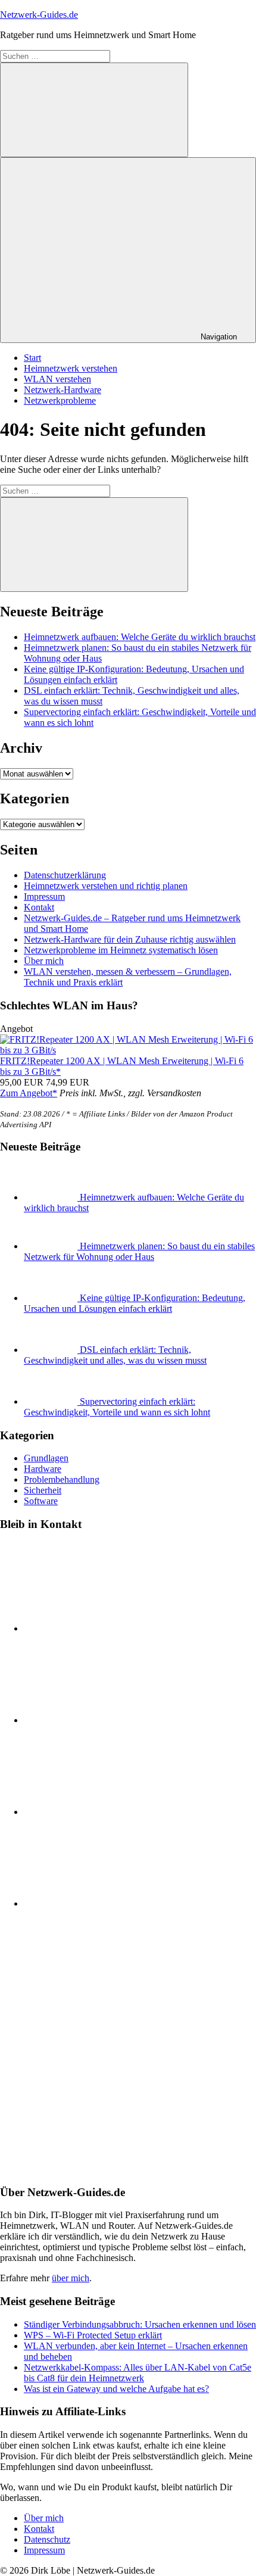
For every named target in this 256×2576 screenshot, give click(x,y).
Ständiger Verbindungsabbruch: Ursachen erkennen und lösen (140, 2324)
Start (32, 358)
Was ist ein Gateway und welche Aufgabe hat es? (116, 2389)
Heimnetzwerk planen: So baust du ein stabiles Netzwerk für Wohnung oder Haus (139, 1251)
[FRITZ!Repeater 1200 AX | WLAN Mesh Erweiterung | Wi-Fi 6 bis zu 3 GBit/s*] (128, 1050)
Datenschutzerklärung (65, 875)
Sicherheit (43, 1490)
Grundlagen (46, 1458)
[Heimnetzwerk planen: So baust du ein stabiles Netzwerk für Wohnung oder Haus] (52, 1246)
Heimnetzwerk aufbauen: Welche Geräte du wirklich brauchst (140, 637)
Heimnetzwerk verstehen (71, 368)
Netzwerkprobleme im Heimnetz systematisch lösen (121, 950)
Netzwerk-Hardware (63, 390)
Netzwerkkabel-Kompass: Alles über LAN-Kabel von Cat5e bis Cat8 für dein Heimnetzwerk (138, 2373)
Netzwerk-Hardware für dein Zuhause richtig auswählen (130, 939)
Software (41, 1501)
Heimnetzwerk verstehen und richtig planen (106, 886)
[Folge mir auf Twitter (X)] (113, 1720)
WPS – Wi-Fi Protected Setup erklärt (93, 2335)
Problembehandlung (62, 1479)
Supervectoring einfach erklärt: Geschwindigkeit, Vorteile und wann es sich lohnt (117, 1407)
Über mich (44, 961)
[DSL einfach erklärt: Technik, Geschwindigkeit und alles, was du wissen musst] (52, 1350)
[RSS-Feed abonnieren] (113, 1812)
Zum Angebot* (29, 1093)
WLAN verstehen (57, 379)
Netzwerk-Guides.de (39, 15)
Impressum (44, 896)
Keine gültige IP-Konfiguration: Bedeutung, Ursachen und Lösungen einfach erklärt (135, 1303)
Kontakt (39, 907)
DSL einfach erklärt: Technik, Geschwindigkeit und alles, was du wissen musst (115, 1355)
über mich (71, 2278)
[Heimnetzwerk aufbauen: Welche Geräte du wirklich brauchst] (52, 1197)
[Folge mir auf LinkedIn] (113, 1628)
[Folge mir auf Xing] (113, 1903)
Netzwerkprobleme (60, 400)
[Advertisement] (128, 2047)
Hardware (43, 1469)
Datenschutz (47, 2539)
